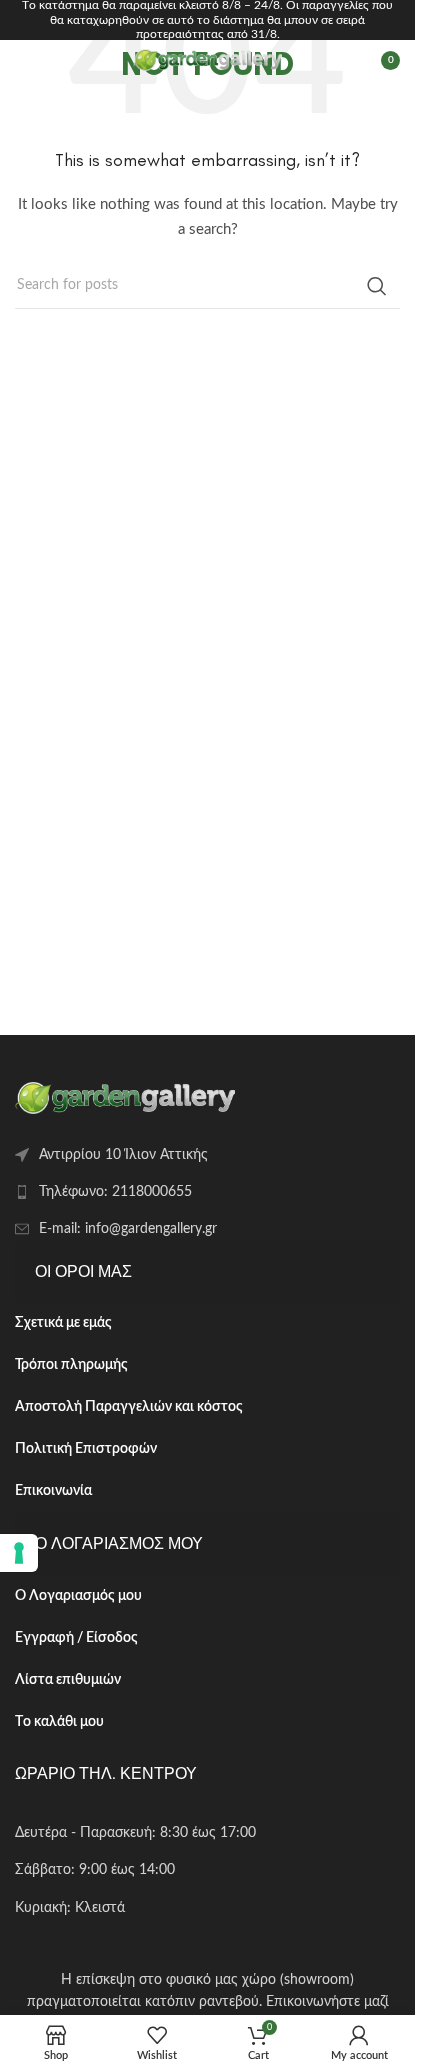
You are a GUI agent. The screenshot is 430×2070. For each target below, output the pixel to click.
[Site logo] (208, 59)
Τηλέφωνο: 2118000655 (115, 1192)
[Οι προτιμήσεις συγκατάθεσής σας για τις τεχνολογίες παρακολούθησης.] (19, 1553)
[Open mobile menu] (25, 60)
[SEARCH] (377, 286)
